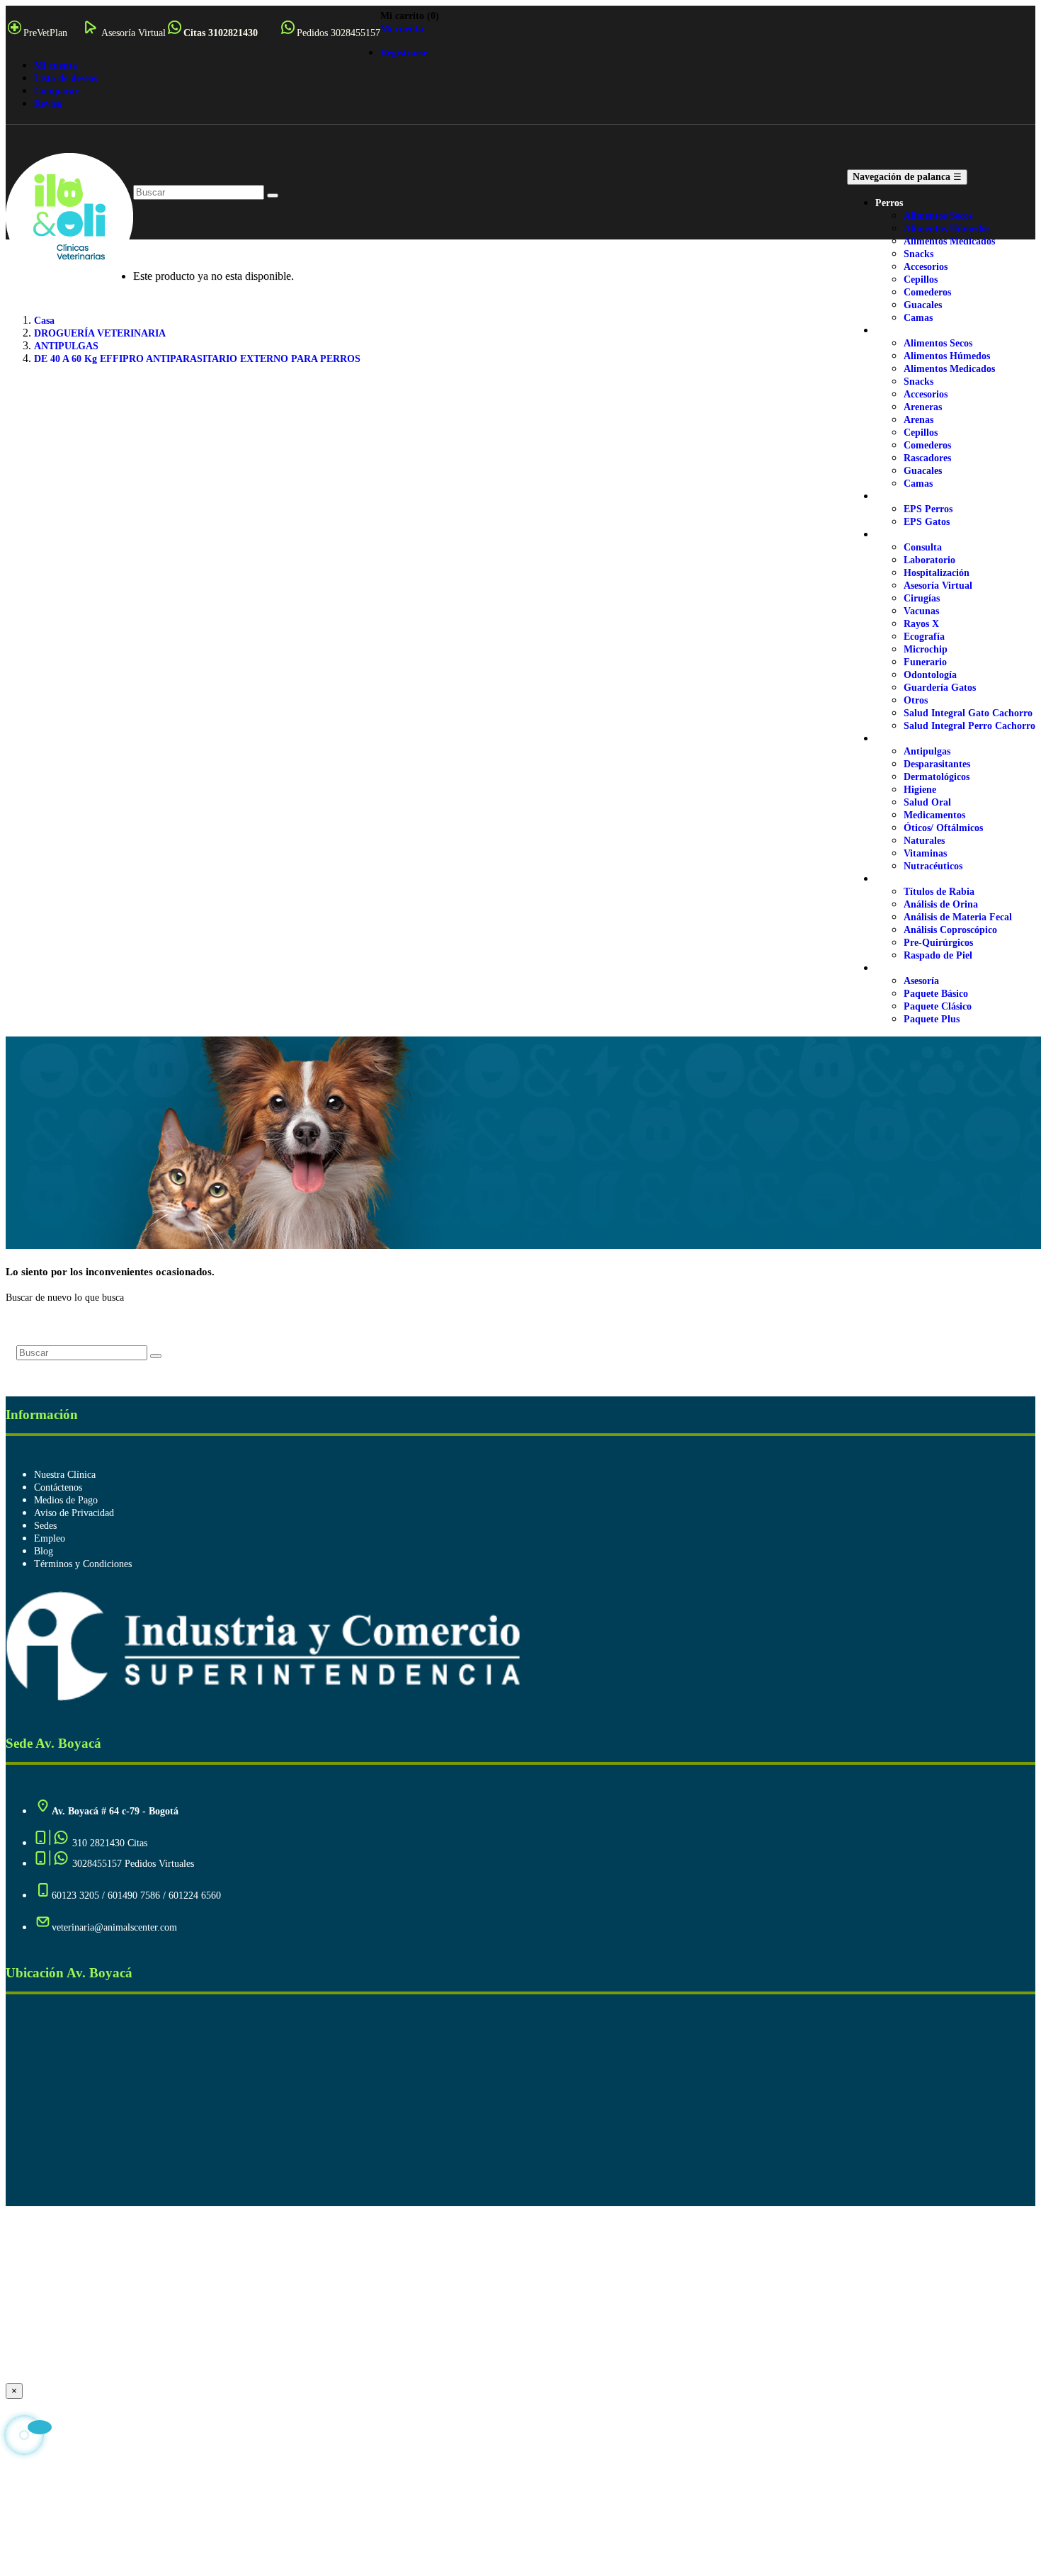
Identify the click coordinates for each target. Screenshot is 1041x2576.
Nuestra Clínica (65, 1475)
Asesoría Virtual (133, 33)
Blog (44, 1551)
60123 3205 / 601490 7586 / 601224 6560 (136, 1896)
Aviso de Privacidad (74, 1513)
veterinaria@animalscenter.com (114, 1927)
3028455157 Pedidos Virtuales (133, 1864)
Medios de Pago (66, 1500)
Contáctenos (58, 1487)
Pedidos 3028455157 (339, 33)
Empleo (50, 1538)
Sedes (45, 1526)
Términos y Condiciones (83, 1564)
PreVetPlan (45, 33)
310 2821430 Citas (108, 1843)
